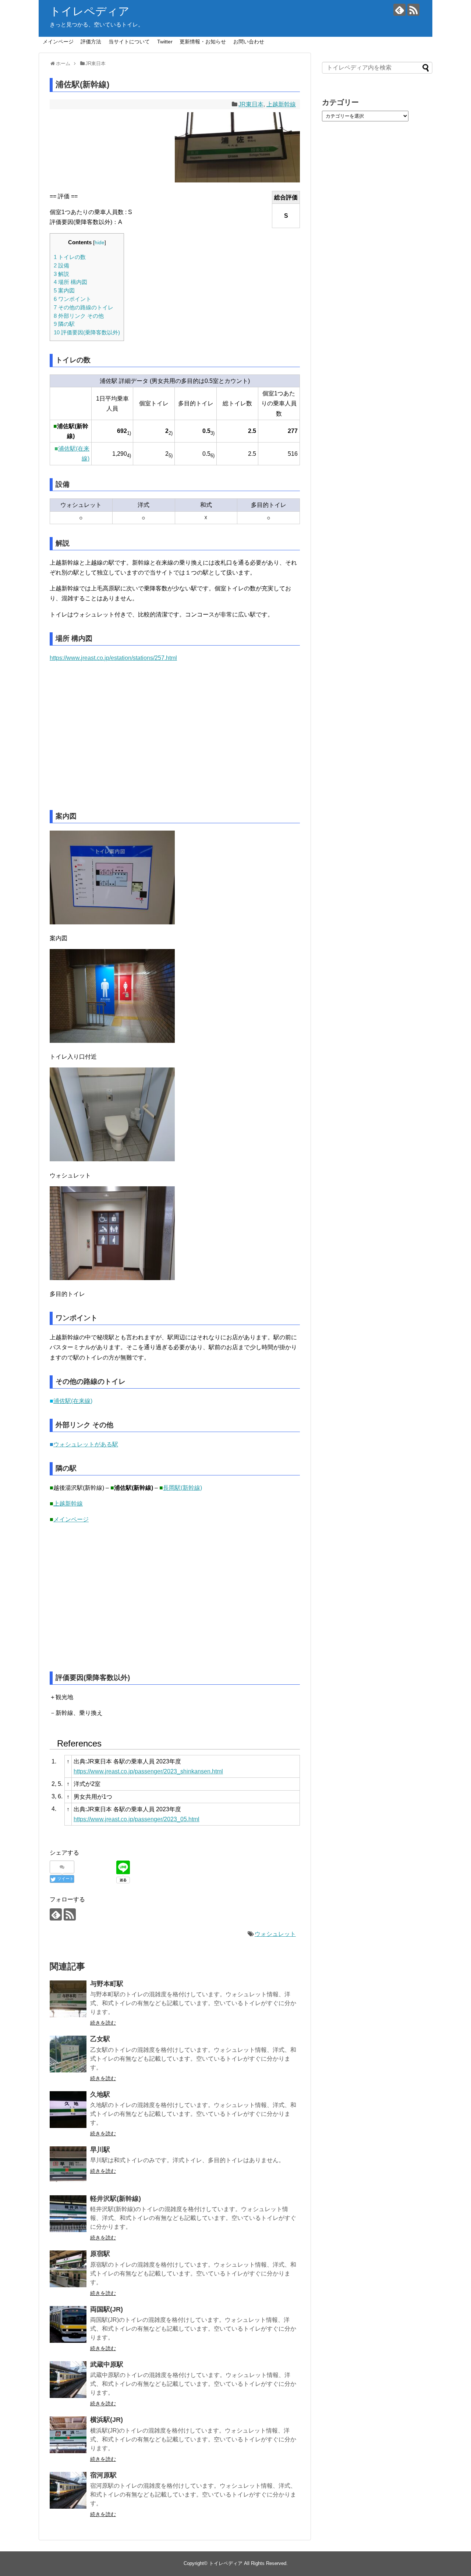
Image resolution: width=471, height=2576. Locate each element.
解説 (61, 274)
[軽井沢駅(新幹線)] (68, 2214)
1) (129, 433)
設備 (61, 265)
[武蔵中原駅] (68, 2380)
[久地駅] (68, 2110)
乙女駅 (100, 2039)
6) (213, 456)
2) (171, 433)
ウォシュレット (275, 1934)
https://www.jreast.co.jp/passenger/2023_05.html (137, 1819)
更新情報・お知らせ (203, 42)
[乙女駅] (68, 2054)
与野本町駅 (107, 1984)
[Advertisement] (113, 741)
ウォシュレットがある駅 (86, 1444)
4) (129, 456)
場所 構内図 (70, 282)
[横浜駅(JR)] (68, 2435)
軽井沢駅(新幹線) (116, 2199)
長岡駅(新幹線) (183, 1488)
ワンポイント (72, 299)
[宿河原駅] (68, 2490)
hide (100, 243)
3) (213, 433)
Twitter (165, 42)
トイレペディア (90, 11)
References (79, 1743)
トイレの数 (70, 257)
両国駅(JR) (107, 2309)
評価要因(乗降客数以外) (87, 332)
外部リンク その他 (79, 316)
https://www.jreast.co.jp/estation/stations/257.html (113, 658)
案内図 (64, 290)
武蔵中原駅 (107, 2364)
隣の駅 (64, 324)
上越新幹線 (281, 104)
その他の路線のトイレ (84, 307)
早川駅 (100, 2150)
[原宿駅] (68, 2269)
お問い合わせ (249, 42)
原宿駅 (100, 2254)
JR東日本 (251, 104)
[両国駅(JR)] (68, 2324)
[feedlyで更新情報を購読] (399, 10)
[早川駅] (68, 2165)
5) (171, 456)
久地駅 (100, 2094)
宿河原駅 (103, 2475)
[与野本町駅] (68, 1999)
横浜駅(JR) (107, 2420)
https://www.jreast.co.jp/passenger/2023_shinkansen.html (148, 1771)
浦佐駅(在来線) (73, 1401)
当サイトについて (129, 42)
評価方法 (91, 42)
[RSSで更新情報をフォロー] (413, 10)
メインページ (58, 42)
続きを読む (103, 2023)
